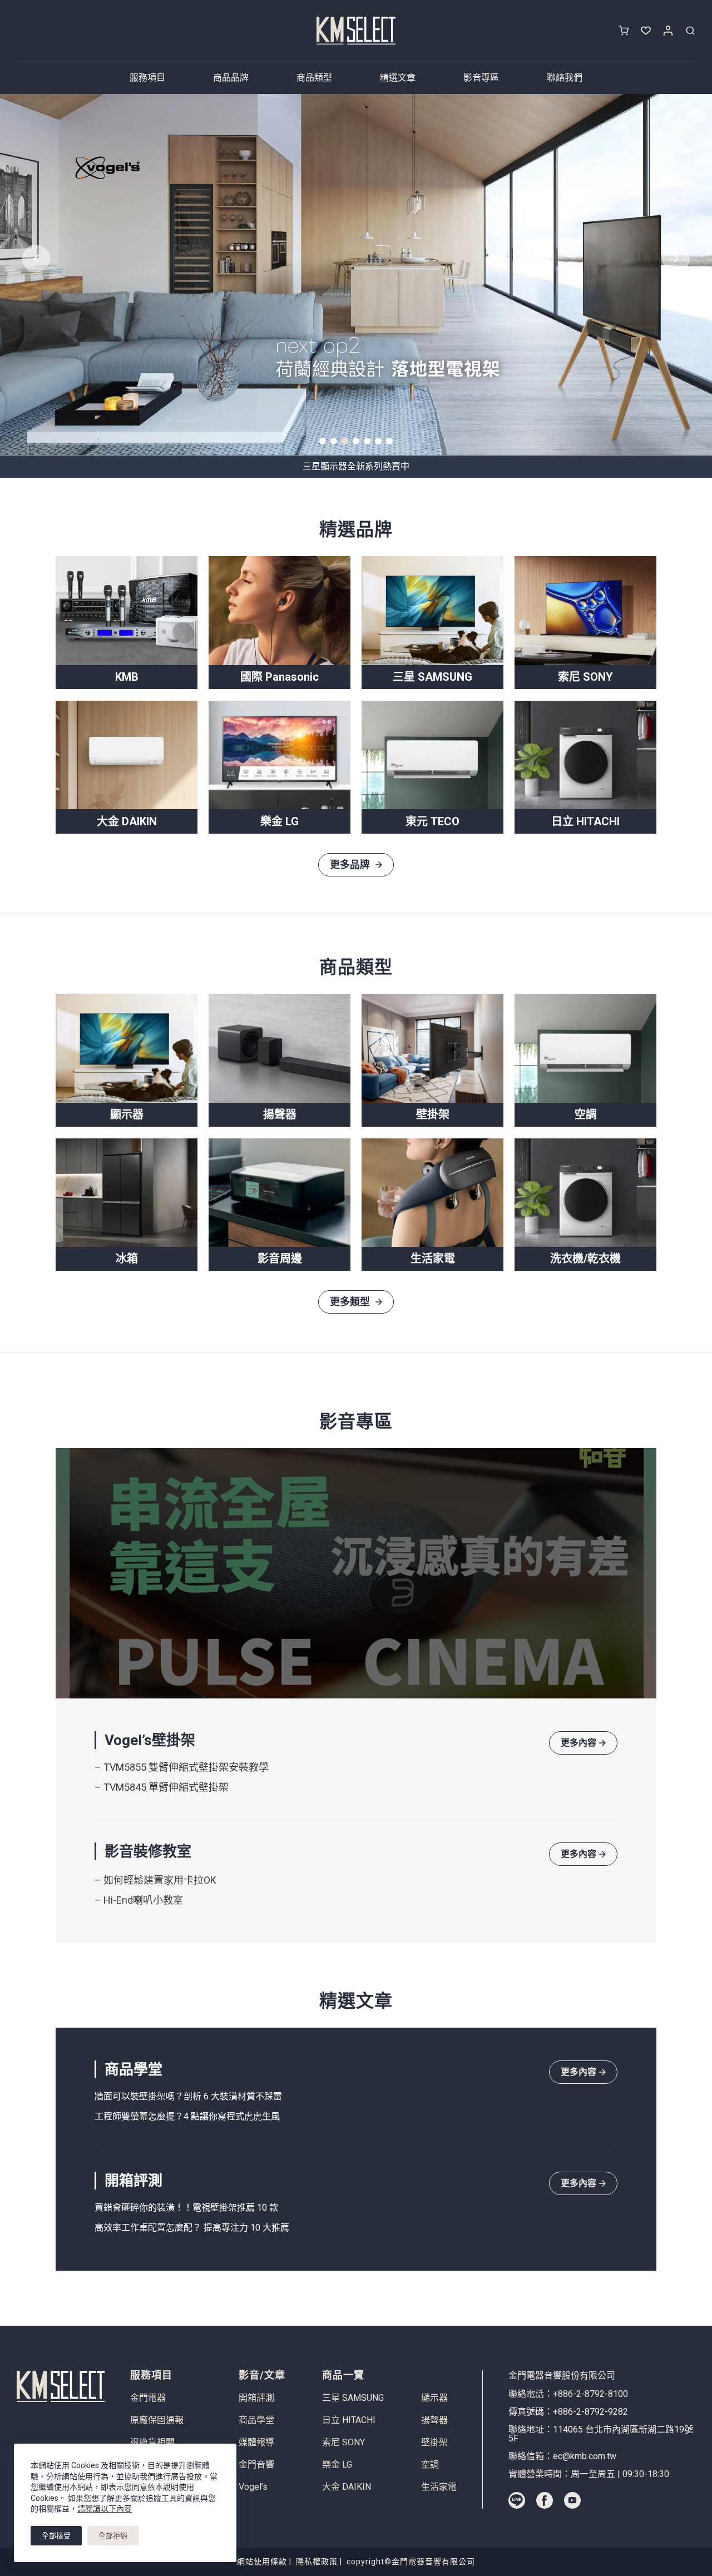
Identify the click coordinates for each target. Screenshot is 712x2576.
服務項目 (147, 78)
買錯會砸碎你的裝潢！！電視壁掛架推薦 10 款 (187, 2208)
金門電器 (148, 2398)
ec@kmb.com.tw (585, 2456)
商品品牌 (231, 78)
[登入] (668, 31)
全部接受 (56, 2536)
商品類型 (314, 78)
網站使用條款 (262, 2562)
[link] (356, 275)
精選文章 (398, 78)
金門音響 (256, 2465)
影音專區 (481, 78)
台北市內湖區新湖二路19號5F (601, 2434)
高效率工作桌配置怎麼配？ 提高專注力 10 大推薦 (193, 2228)
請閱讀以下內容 (105, 2509)
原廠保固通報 (157, 2420)
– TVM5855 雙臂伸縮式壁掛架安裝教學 (182, 1767)
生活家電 (439, 2487)
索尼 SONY (343, 2443)
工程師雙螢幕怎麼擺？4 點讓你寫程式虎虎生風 (188, 2116)
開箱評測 (256, 2398)
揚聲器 (434, 2420)
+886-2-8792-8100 (590, 2394)
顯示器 (434, 2398)
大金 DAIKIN (347, 2487)
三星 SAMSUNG (353, 2398)
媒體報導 (256, 2443)
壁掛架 (434, 2443)
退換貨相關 (152, 2443)
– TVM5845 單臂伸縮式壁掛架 (162, 1787)
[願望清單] (646, 31)
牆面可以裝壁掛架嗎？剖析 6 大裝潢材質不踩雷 (188, 2096)
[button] (323, 441)
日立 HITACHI (349, 2420)
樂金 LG (337, 2465)
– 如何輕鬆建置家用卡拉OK (155, 1880)
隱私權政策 (317, 2562)
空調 (430, 2465)
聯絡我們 (565, 78)
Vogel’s (253, 2487)
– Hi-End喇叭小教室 (139, 1900)
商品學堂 (256, 2420)
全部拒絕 (113, 2536)
